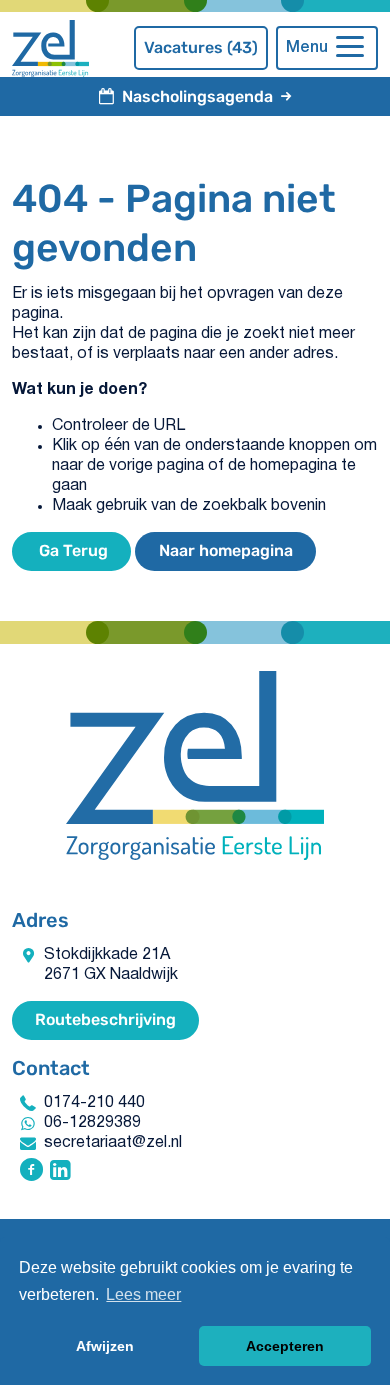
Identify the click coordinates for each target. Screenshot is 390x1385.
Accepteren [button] (285, 1346)
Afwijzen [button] (105, 1346)
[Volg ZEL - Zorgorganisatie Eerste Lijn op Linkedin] (60, 1172)
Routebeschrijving (105, 1019)
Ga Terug (71, 550)
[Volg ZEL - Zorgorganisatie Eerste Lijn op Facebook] (31, 1172)
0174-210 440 (94, 1103)
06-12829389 (92, 1123)
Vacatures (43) (201, 47)
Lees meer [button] (143, 1294)
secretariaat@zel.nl (113, 1143)
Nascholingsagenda (197, 96)
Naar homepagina (226, 550)
